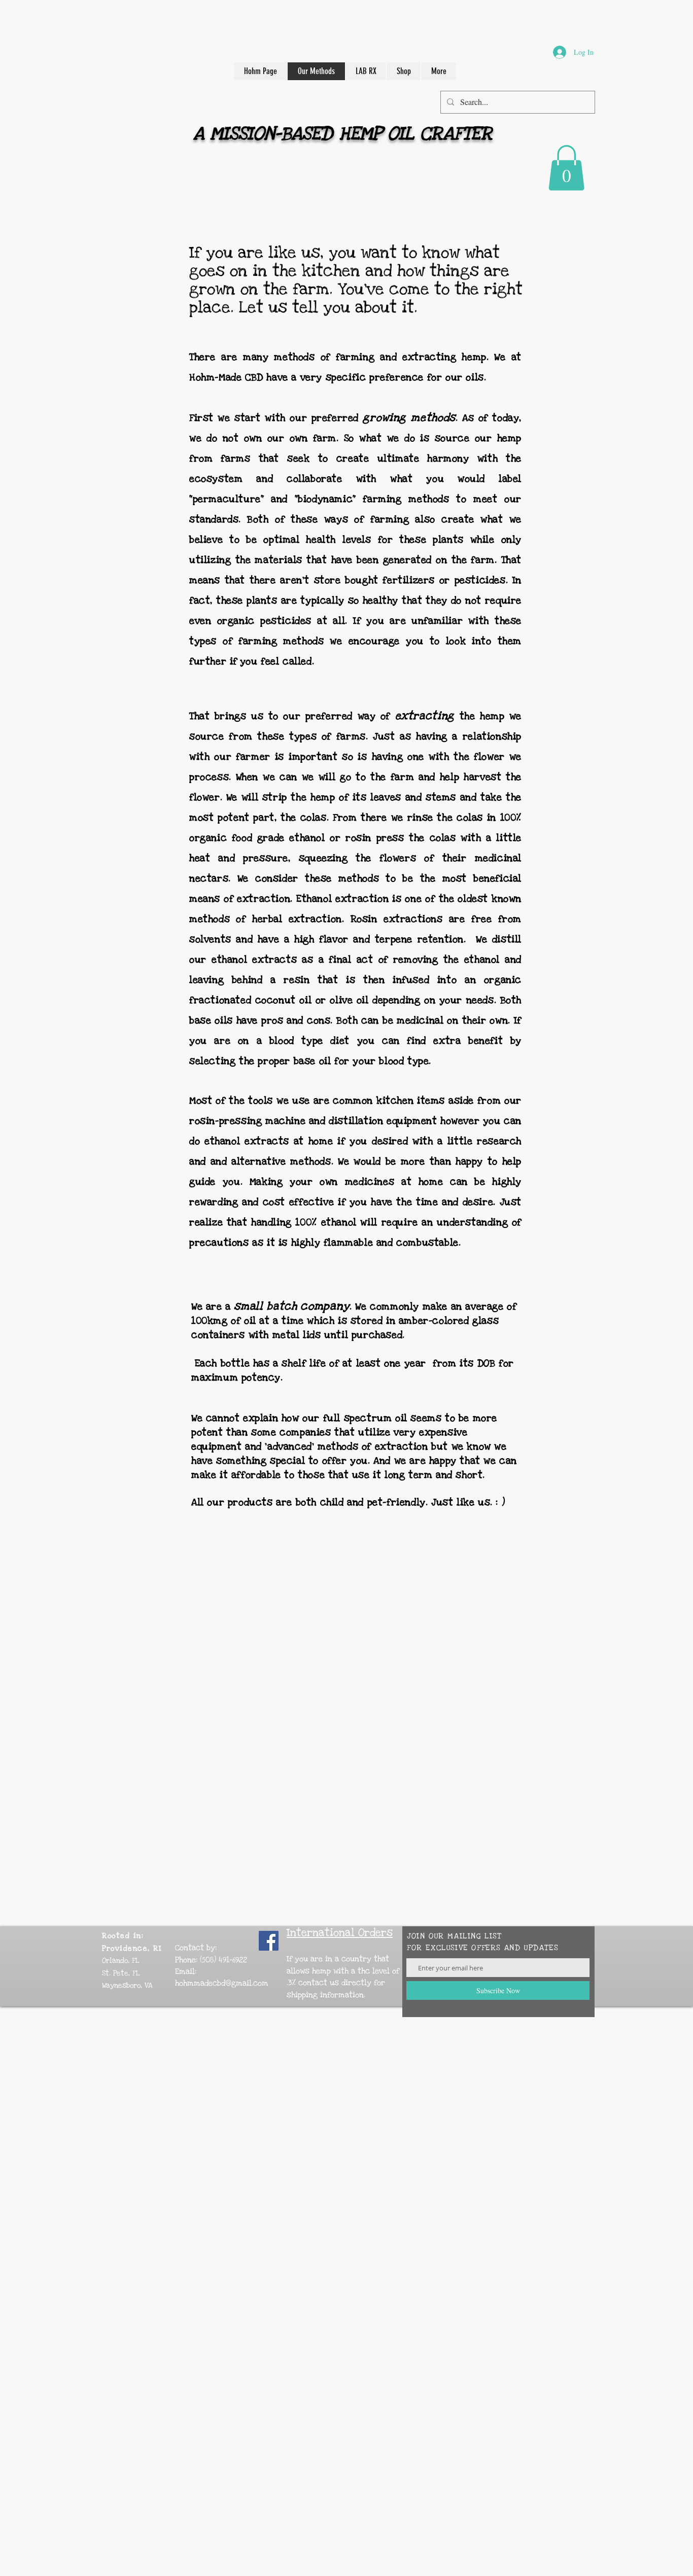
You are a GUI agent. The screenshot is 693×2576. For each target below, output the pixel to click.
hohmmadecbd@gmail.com (222, 1983)
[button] (566, 168)
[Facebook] (269, 1941)
